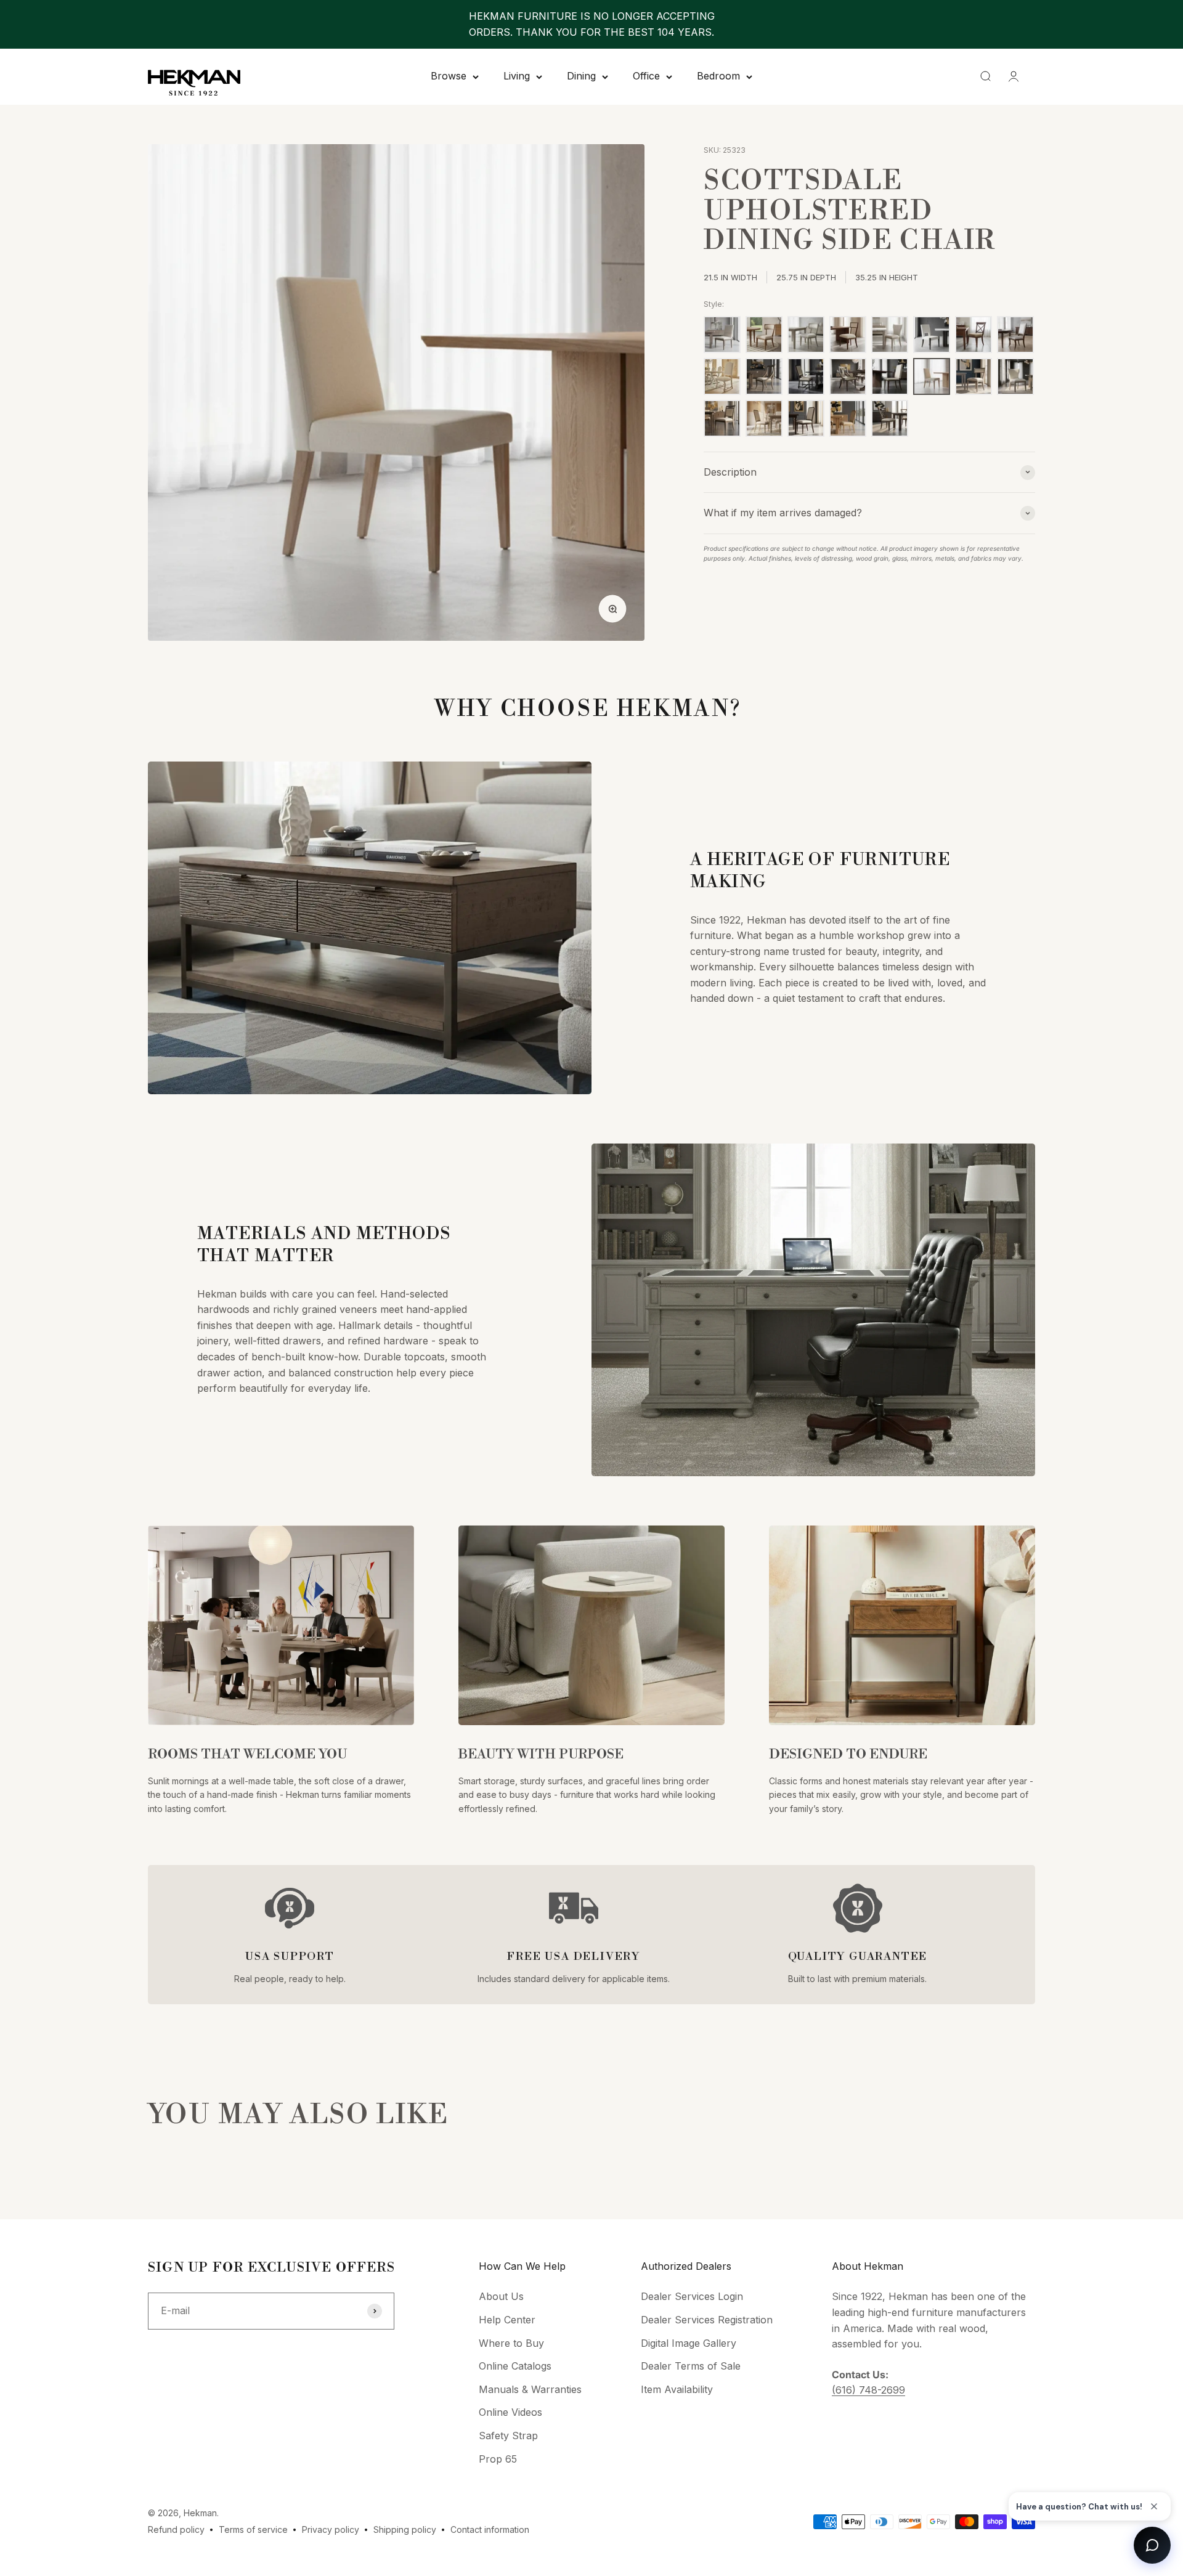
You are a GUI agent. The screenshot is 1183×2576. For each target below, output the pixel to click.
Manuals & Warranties (530, 2389)
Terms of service (253, 2529)
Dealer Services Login (692, 2296)
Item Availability (677, 2389)
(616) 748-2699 (868, 2390)
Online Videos (510, 2412)
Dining (581, 76)
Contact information (490, 2529)
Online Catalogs (515, 2366)
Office (646, 76)
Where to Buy (511, 2343)
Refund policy (176, 2529)
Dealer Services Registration (707, 2320)
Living (517, 76)
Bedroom (718, 76)
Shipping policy (405, 2529)
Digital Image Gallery (689, 2343)
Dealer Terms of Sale (691, 2366)
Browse (449, 76)
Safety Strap (508, 2436)
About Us (501, 2296)
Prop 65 (498, 2459)
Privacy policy (331, 2529)
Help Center (507, 2320)
